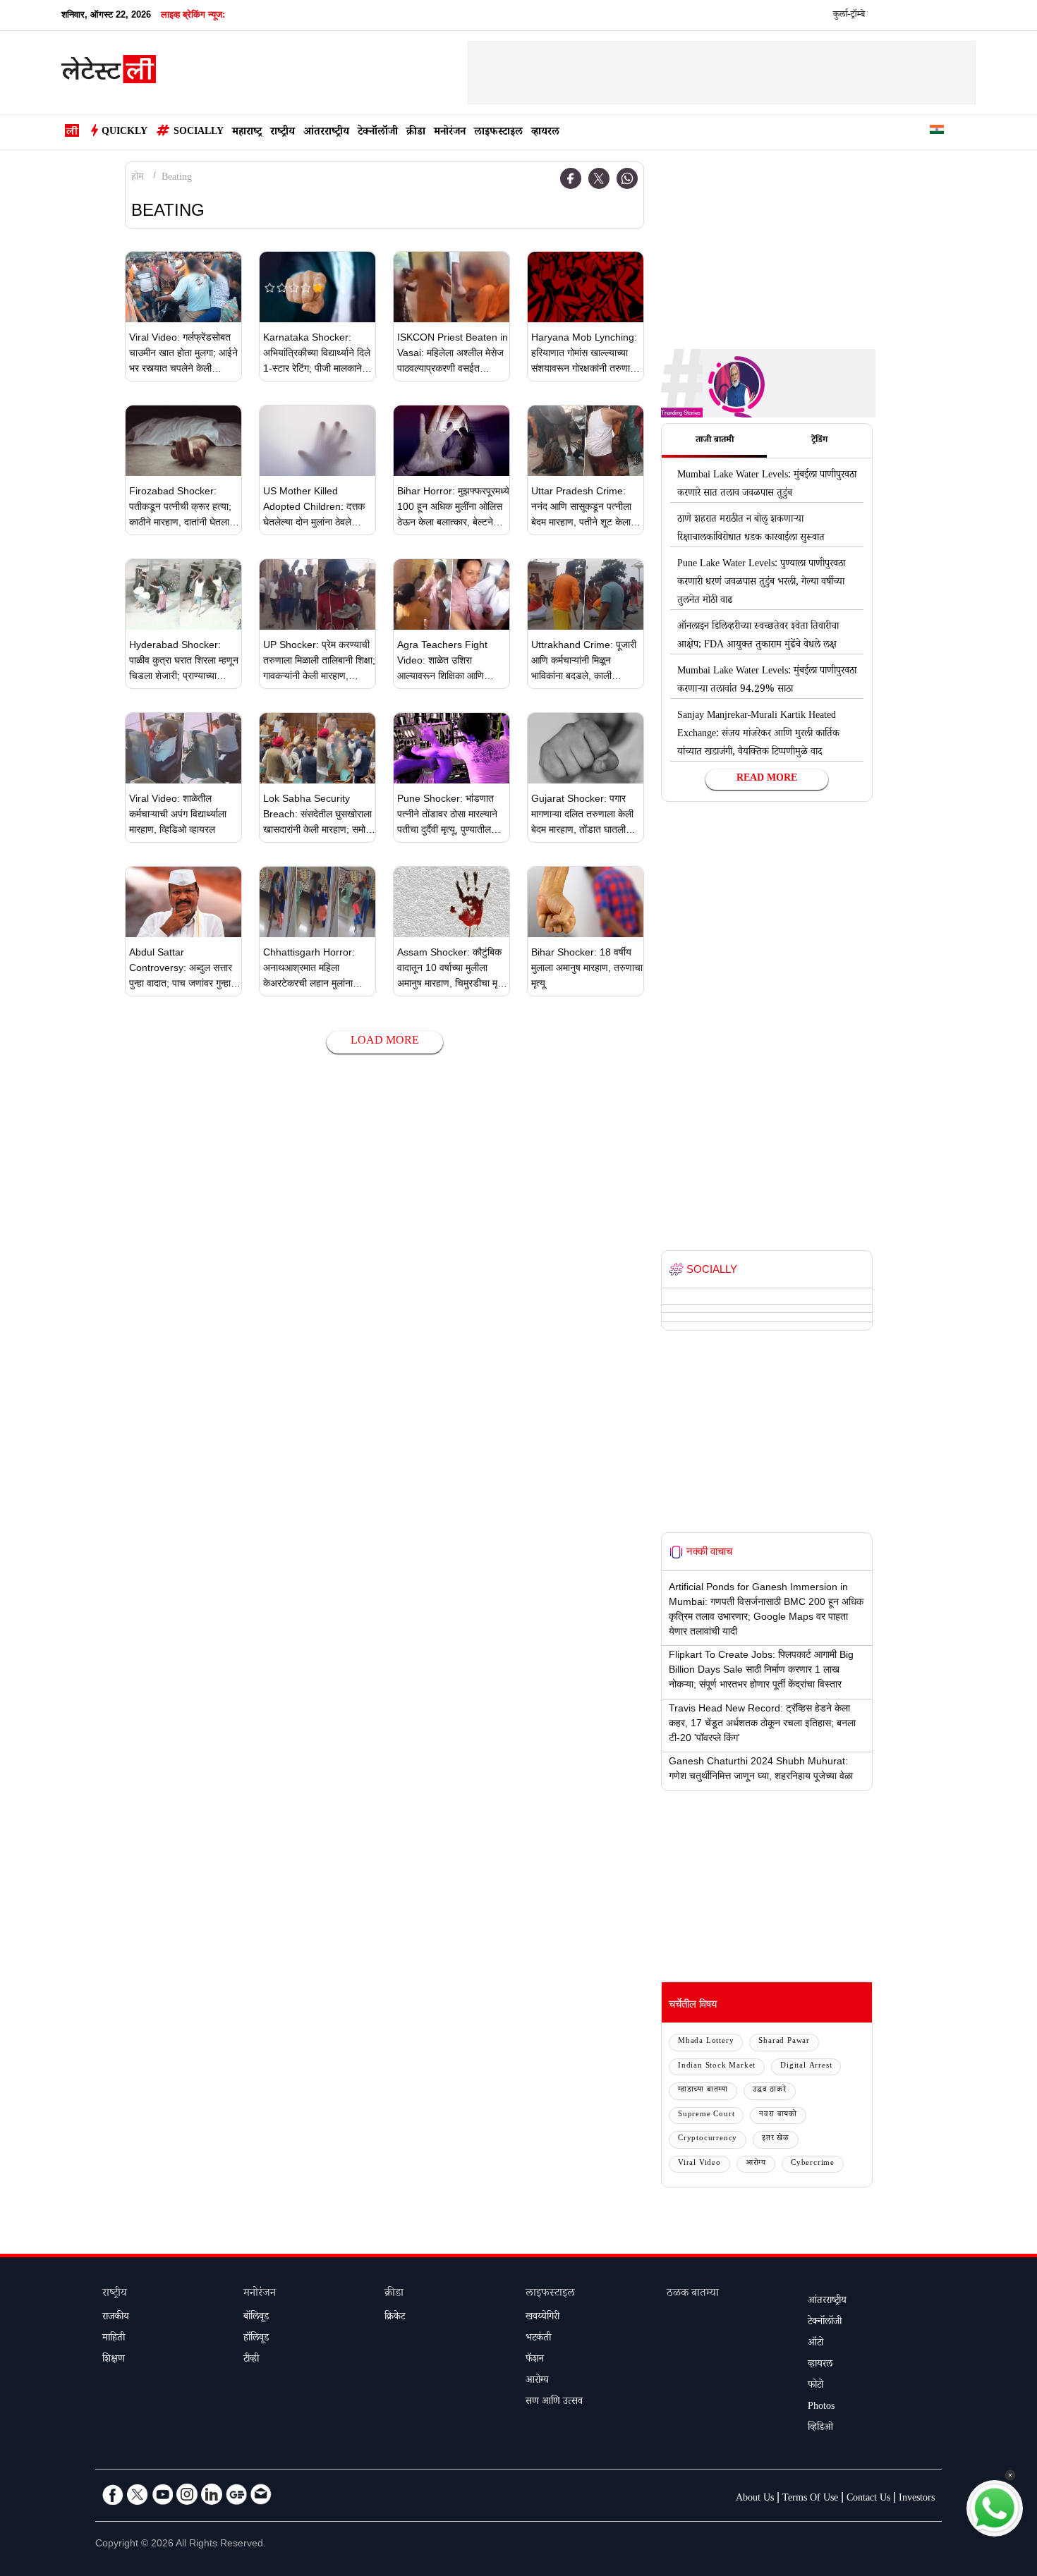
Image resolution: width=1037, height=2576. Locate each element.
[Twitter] (599, 178)
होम (138, 178)
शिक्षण (114, 2360)
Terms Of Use (810, 2499)
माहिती (114, 2339)
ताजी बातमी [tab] (715, 441)
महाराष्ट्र (247, 133)
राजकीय (116, 2318)
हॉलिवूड (256, 2339)
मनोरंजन (450, 133)
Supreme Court (706, 2115)
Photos (821, 2407)
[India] (937, 132)
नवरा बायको (778, 2115)
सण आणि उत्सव (554, 2403)
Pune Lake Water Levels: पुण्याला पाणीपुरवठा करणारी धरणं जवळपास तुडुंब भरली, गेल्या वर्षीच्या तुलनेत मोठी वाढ (761, 583)
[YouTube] (162, 2494)
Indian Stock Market (717, 2067)
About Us (755, 2499)
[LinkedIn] (212, 2494)
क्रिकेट (395, 2318)
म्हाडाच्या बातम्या (703, 2090)
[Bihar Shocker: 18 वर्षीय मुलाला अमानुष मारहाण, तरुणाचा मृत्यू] (586, 902)
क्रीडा (416, 133)
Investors (917, 2499)
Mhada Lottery (706, 2042)
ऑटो (815, 2344)
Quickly (125, 133)
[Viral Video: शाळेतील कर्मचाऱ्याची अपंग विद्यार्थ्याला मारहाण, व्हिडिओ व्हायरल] (183, 748)
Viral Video (699, 2164)
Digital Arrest (806, 2067)
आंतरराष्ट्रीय (326, 133)
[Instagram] (187, 2494)
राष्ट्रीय (283, 133)
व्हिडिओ (820, 2429)
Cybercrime (813, 2164)
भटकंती (538, 2339)
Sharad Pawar (784, 2042)
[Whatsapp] (627, 178)
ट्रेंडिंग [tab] (819, 441)
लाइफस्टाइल (498, 133)
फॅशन (535, 2360)
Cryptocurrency (708, 2139)
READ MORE (767, 779)
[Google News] (236, 2494)
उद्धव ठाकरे (770, 2090)
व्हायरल (545, 133)
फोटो (815, 2386)
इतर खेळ (776, 2139)
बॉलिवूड (256, 2318)
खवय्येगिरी (542, 2318)
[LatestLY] (109, 73)
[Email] (261, 2494)
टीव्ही (251, 2360)
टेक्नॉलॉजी (378, 133)
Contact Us (868, 2499)
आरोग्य (756, 2164)
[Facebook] (571, 178)
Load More (385, 1042)
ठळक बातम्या (693, 2294)
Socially (199, 133)
